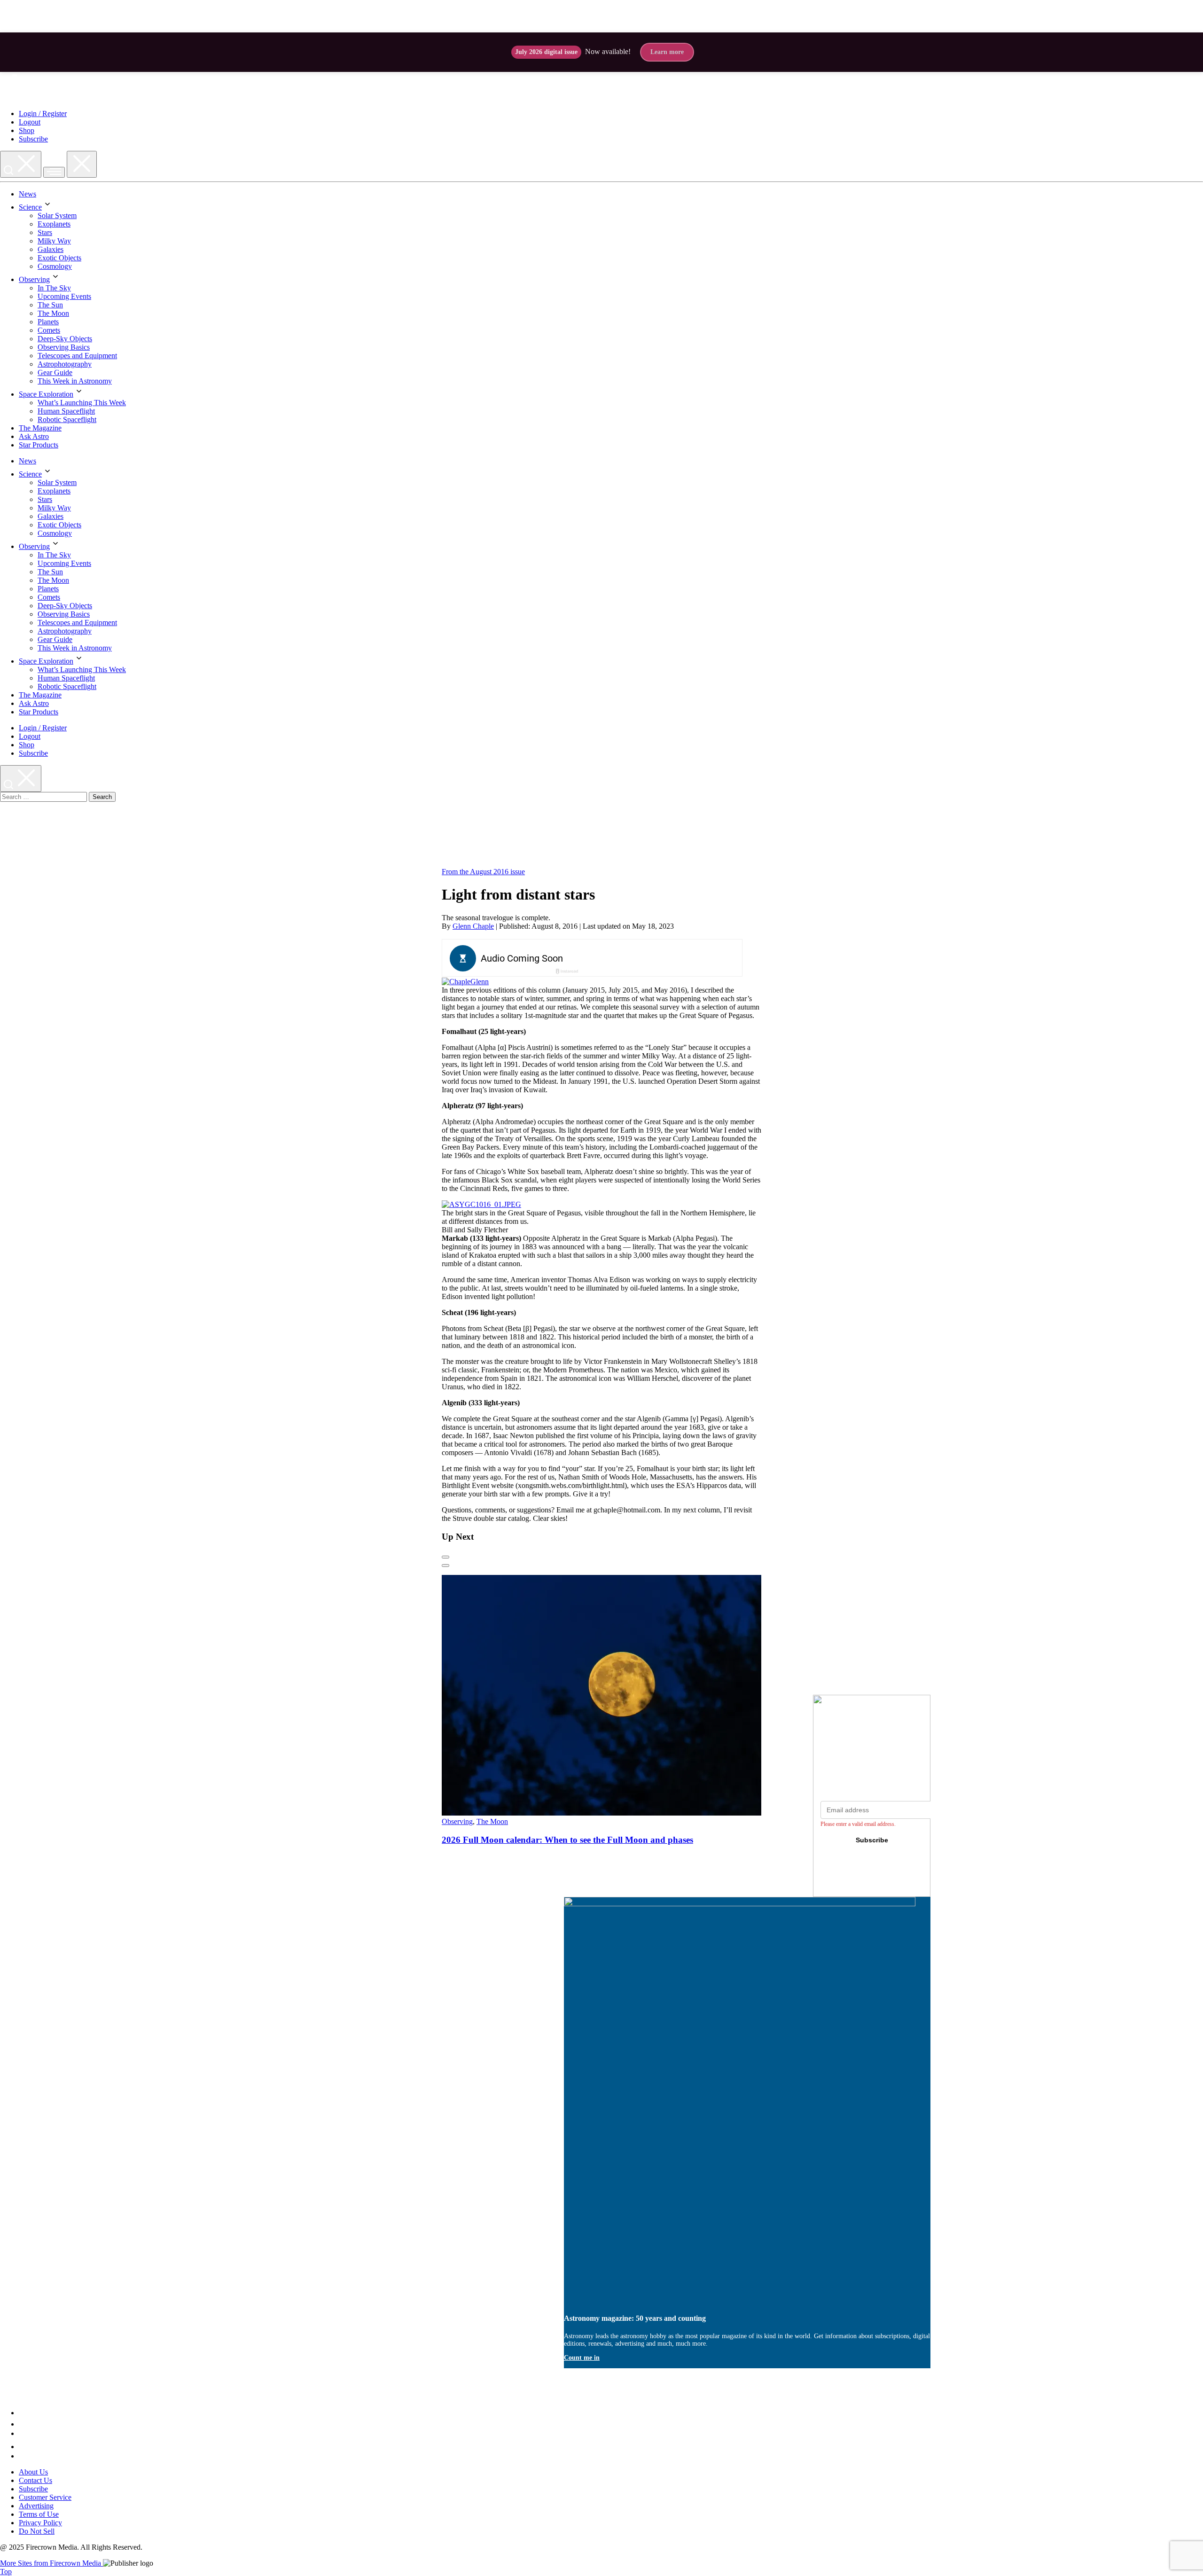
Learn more (667, 52)
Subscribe (33, 139)
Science (30, 207)
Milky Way (54, 241)
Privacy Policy (40, 2523)
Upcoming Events (64, 296)
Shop (27, 130)
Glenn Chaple (473, 926)
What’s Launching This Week (82, 403)
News (27, 194)
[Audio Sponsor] (663, 959)
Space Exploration (46, 394)
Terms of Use (39, 2514)
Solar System (57, 215)
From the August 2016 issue (483, 872)
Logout (30, 122)
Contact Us (35, 2480)
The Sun (50, 305)
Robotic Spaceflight (67, 419)
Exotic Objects (59, 258)
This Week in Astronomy (75, 381)
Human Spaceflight (66, 411)
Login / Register (43, 114)
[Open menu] (54, 172)
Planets (48, 322)
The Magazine (40, 428)
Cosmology (55, 266)
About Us (33, 2472)
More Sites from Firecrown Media (51, 2563)
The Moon (53, 313)
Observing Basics (64, 347)
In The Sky (54, 288)
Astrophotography (65, 364)
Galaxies (51, 249)
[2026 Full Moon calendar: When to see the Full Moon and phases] (622, 1813)
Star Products (39, 445)
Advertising (36, 2506)
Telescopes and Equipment (77, 356)
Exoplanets (54, 224)
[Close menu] (82, 164)
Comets (49, 330)
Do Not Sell (37, 2531)
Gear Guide (55, 372)
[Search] (21, 164)
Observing (34, 279)
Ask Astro (34, 436)
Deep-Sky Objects (65, 339)
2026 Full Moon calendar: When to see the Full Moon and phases (567, 1840)
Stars (45, 232)
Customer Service (45, 2497)
